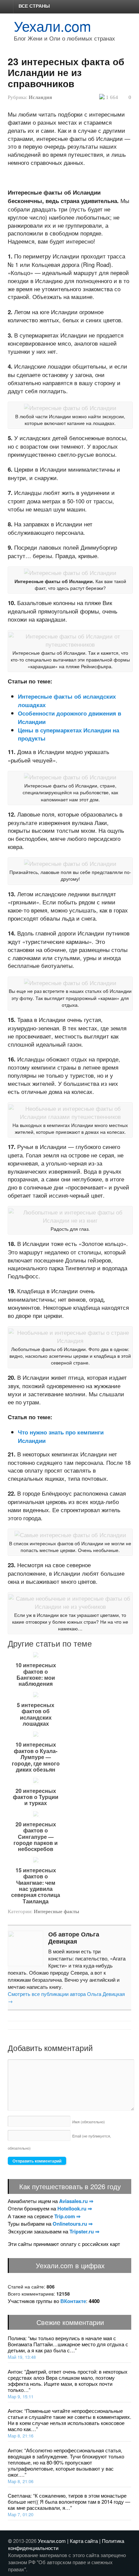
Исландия (40, 97)
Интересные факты (57, 1911)
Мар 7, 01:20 (21, 2514)
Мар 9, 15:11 (21, 2396)
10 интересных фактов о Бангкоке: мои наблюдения (36, 1675)
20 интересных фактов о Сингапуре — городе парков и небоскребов (36, 1837)
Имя (89, 2122)
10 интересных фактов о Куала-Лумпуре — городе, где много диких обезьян (36, 1757)
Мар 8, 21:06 (21, 2481)
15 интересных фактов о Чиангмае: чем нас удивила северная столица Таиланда (36, 1886)
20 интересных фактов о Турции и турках (36, 1797)
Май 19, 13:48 (22, 2357)
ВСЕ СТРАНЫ (34, 6)
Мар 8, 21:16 (21, 2436)
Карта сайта (84, 2541)
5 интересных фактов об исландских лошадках (36, 1715)
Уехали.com (52, 26)
